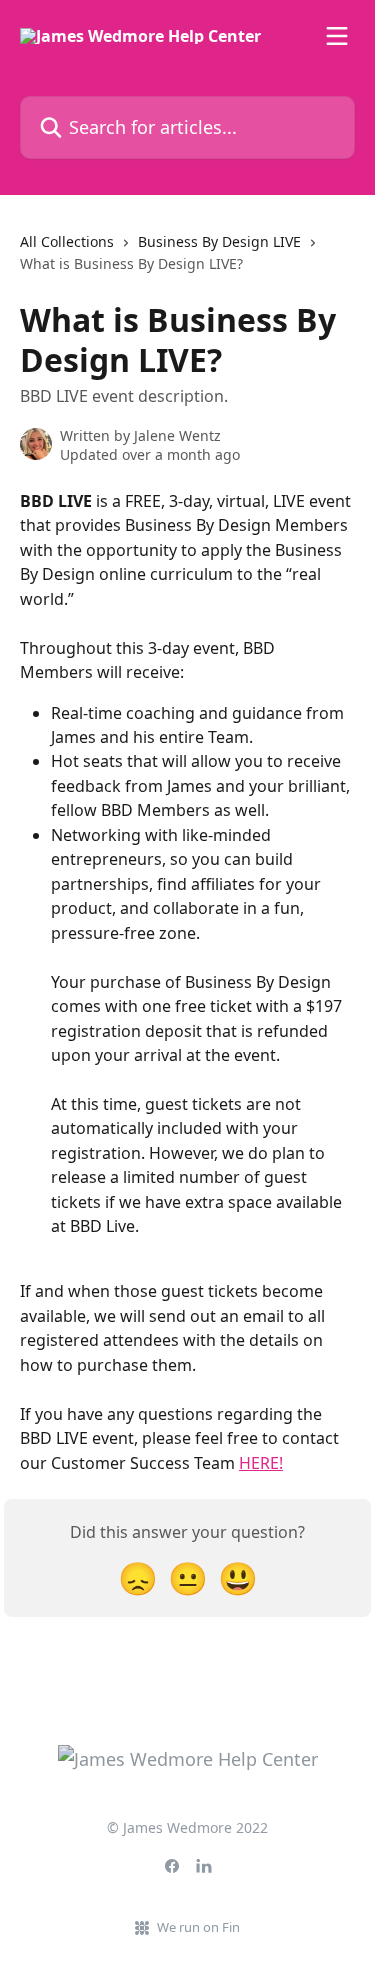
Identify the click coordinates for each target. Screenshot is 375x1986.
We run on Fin (198, 1927)
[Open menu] (337, 36)
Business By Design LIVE (219, 241)
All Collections (67, 241)
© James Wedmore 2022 (187, 1827)
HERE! (261, 1463)
